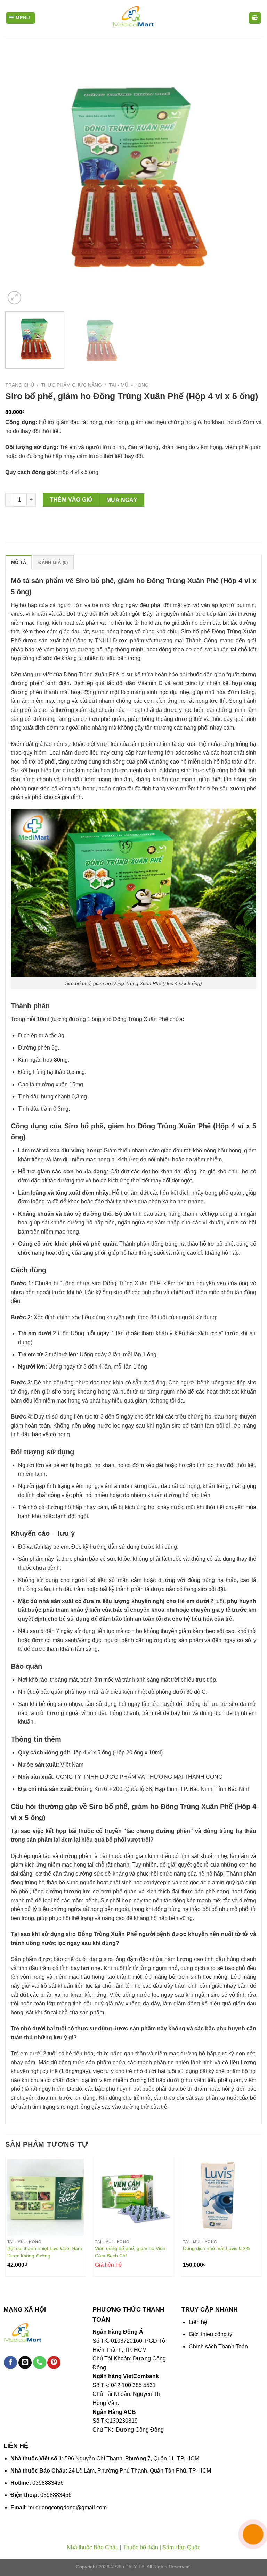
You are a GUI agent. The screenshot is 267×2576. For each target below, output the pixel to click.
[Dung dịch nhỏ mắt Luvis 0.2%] (221, 2198)
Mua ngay (122, 500)
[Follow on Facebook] (10, 2363)
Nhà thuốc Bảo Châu (93, 2547)
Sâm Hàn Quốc (181, 2547)
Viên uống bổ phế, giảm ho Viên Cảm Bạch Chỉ (130, 2252)
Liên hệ (198, 2322)
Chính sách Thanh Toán (218, 2346)
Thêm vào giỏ (71, 500)
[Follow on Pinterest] (54, 2363)
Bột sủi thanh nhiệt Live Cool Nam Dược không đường (45, 2252)
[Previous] (19, 178)
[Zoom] (14, 298)
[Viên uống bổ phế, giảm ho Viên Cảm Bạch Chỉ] (133, 2198)
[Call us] (40, 2363)
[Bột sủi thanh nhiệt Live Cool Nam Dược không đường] (46, 2198)
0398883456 (48, 2483)
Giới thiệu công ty (211, 2334)
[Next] (248, 178)
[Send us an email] (25, 2363)
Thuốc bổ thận (140, 2547)
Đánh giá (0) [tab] (53, 562)
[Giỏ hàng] (255, 18)
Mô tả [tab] (19, 562)
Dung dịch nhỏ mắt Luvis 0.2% (216, 2248)
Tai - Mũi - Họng (129, 385)
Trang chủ (20, 385)
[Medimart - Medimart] (133, 18)
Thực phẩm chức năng (71, 385)
